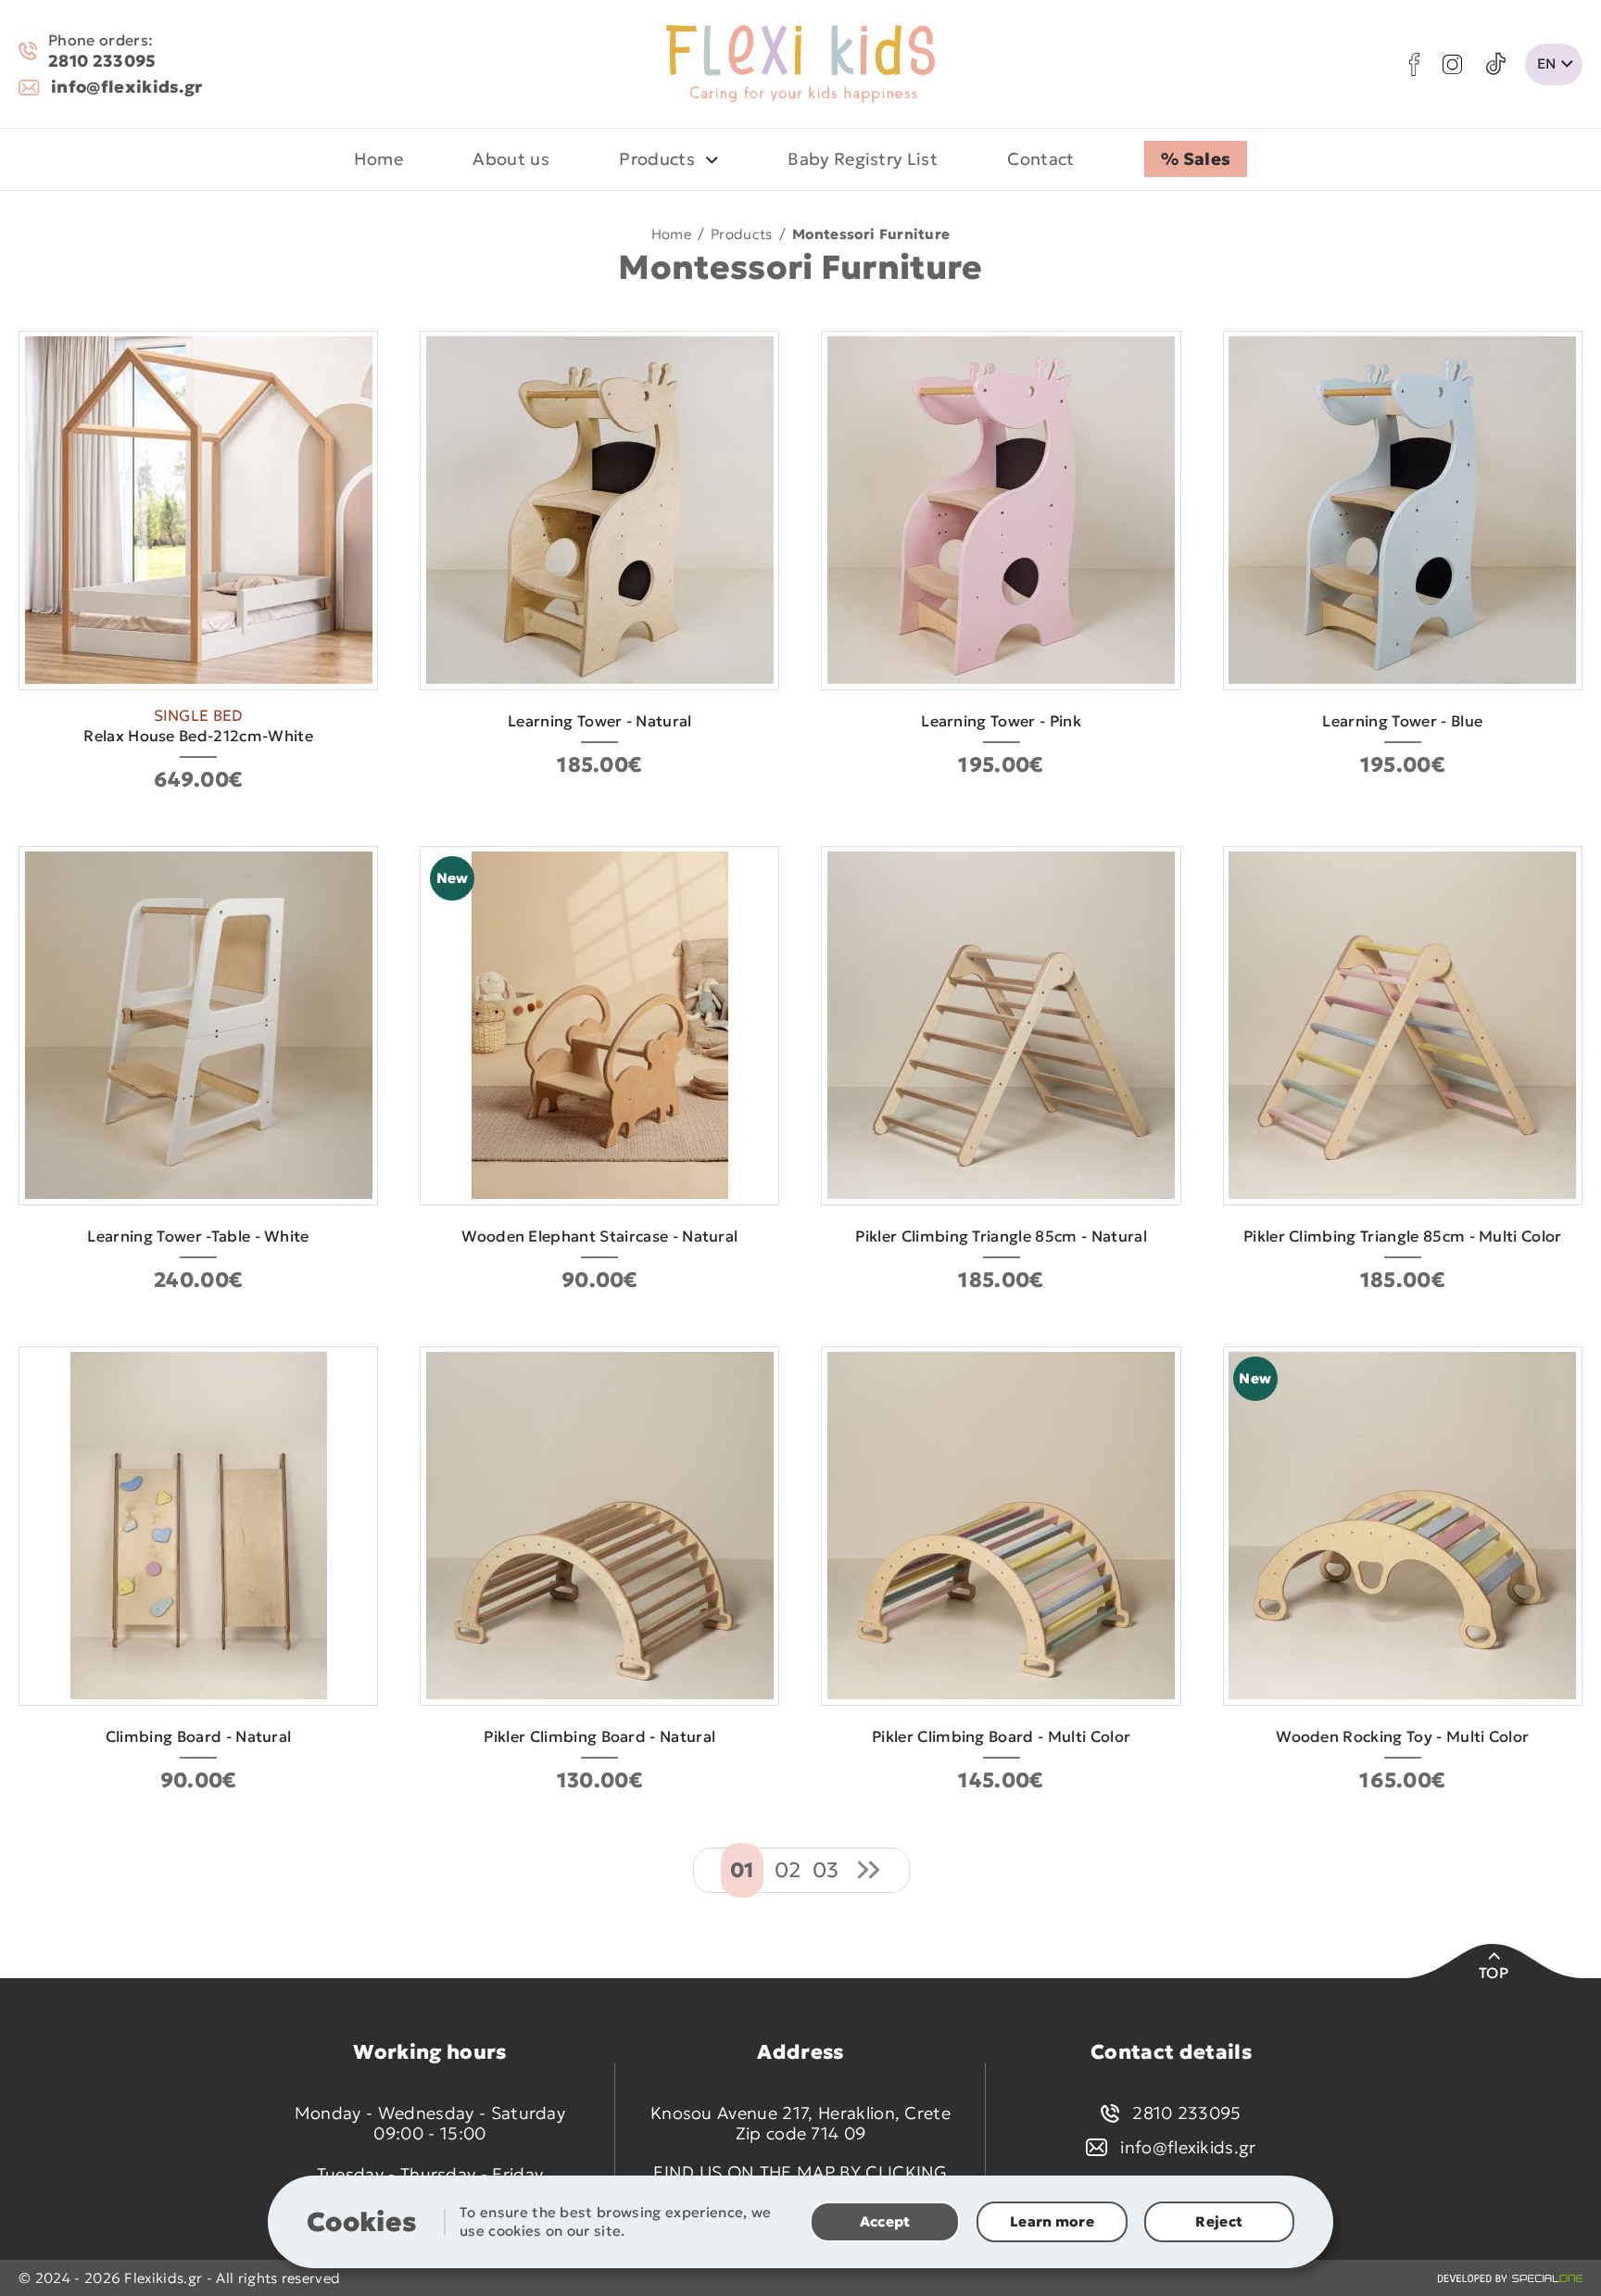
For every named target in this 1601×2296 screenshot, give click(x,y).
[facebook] (1414, 64)
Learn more (1052, 2221)
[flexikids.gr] (800, 64)
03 (826, 1870)
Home (671, 233)
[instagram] (1452, 64)
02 (788, 1870)
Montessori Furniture (871, 233)
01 (743, 1870)
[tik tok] (1496, 64)
